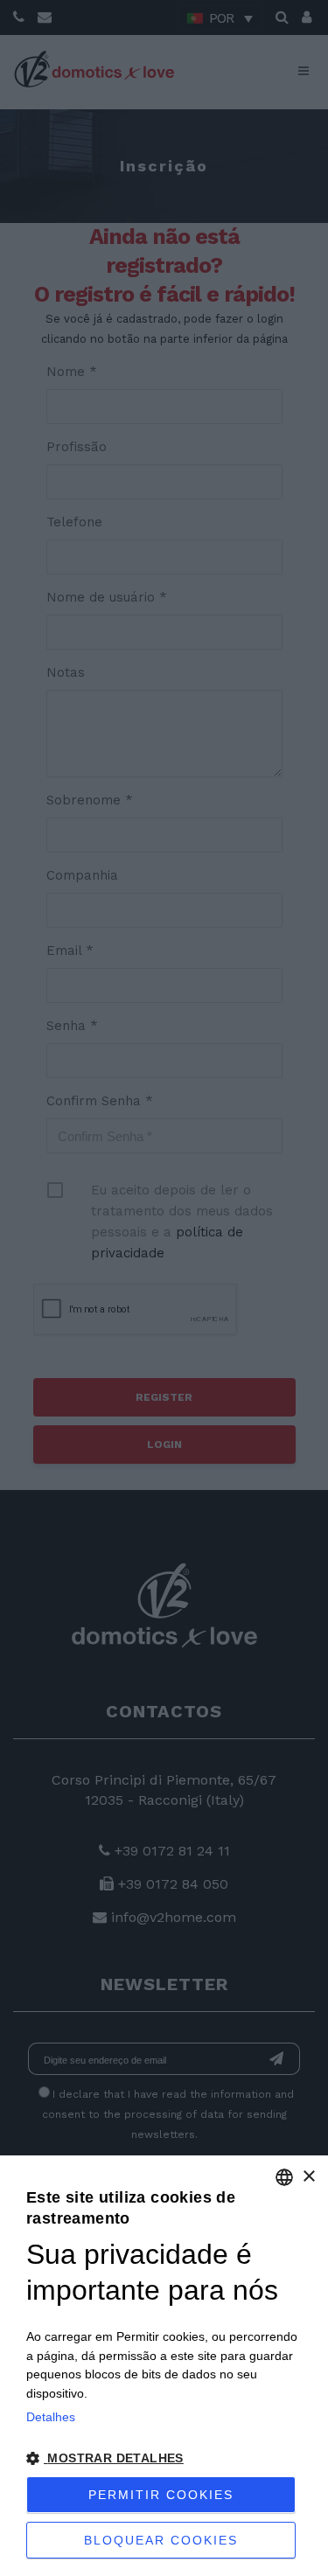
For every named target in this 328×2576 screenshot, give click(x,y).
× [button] (308, 2177)
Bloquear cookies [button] (161, 2540)
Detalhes (51, 2417)
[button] (164, 2459)
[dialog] (164, 2366)
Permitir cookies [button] (161, 2495)
